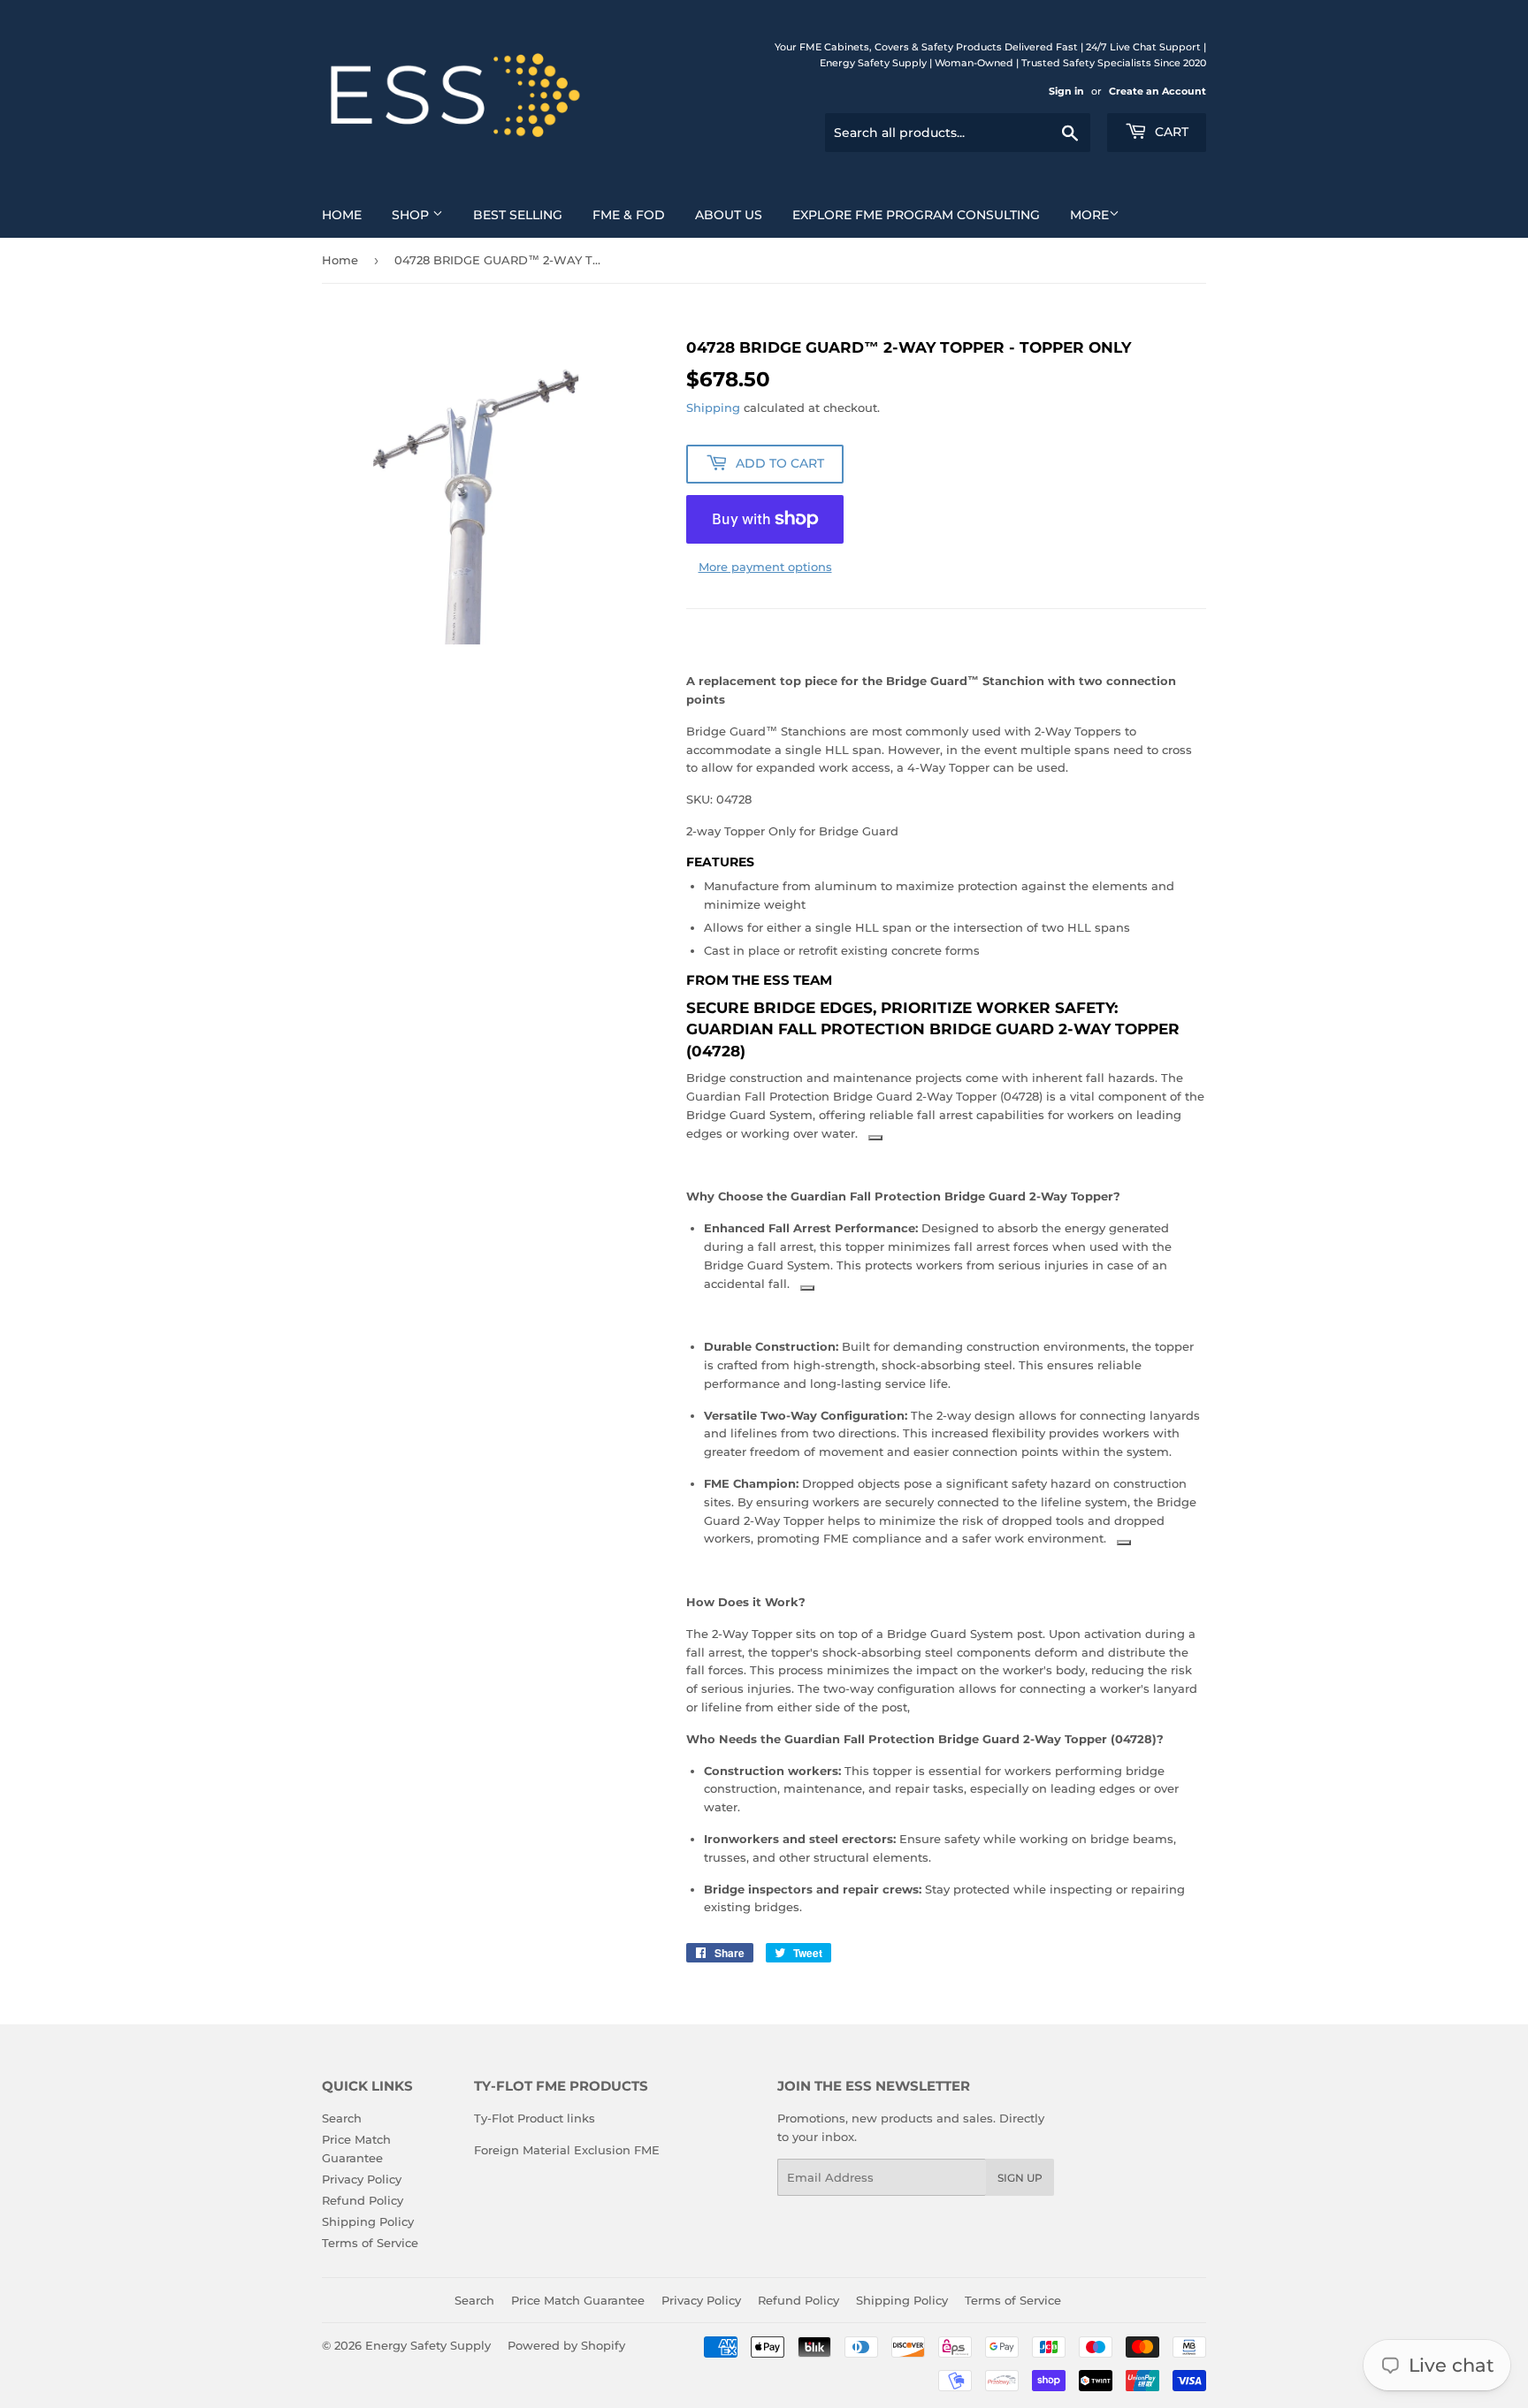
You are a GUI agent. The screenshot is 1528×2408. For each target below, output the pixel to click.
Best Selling (518, 215)
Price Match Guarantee (578, 2300)
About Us (729, 215)
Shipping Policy (368, 2221)
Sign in (1066, 91)
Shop (412, 215)
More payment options (765, 567)
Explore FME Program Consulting (916, 215)
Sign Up (1020, 2178)
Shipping (713, 408)
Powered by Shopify (566, 2345)
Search (342, 2118)
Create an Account (1157, 91)
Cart (1170, 132)
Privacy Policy (362, 2179)
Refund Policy (363, 2200)
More (1089, 215)
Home (342, 215)
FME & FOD (629, 215)
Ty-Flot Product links (535, 2118)
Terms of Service (370, 2243)
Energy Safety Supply (428, 2345)
